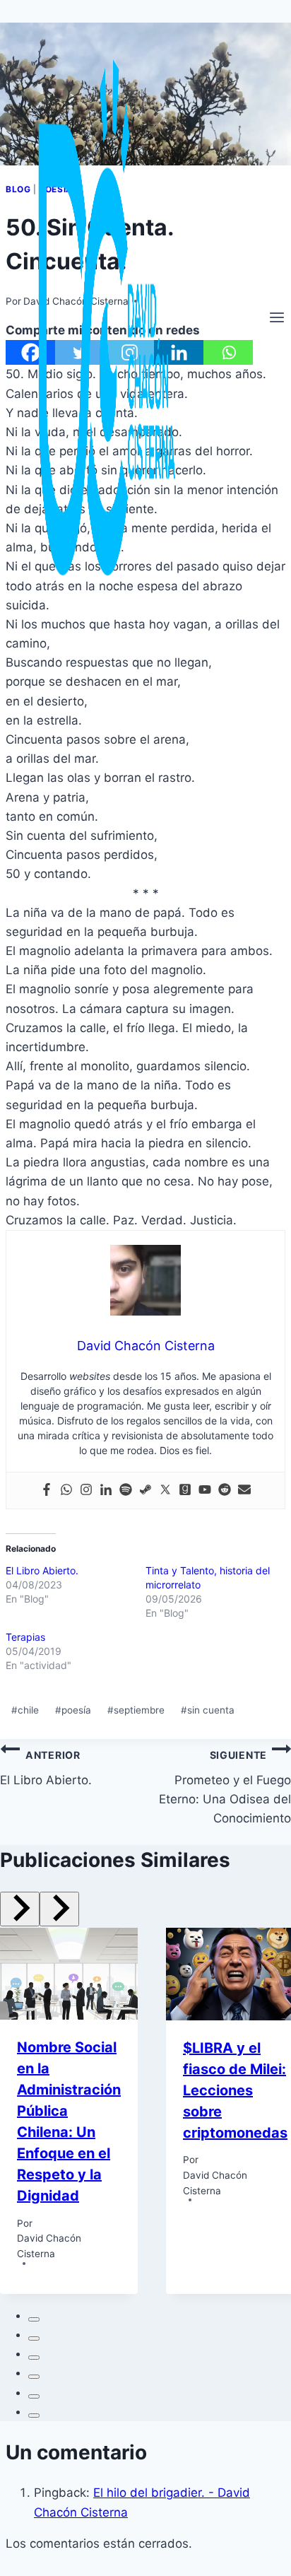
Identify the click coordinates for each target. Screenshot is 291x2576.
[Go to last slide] (20, 1909)
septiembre (136, 1710)
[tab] (34, 2319)
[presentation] (69, 1974)
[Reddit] (225, 1491)
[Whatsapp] (66, 1491)
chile (25, 1710)
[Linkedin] (106, 1491)
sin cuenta (208, 1710)
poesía (73, 1710)
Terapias (25, 1637)
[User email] (244, 1491)
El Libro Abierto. (42, 1570)
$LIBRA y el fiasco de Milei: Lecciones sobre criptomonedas (235, 2090)
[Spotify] (126, 1491)
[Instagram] (86, 1491)
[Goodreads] (185, 1491)
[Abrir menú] (277, 319)
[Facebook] (47, 1491)
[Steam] (145, 1491)
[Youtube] (205, 1491)
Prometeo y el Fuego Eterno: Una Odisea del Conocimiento (225, 1787)
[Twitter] (165, 1491)
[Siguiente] (59, 1909)
